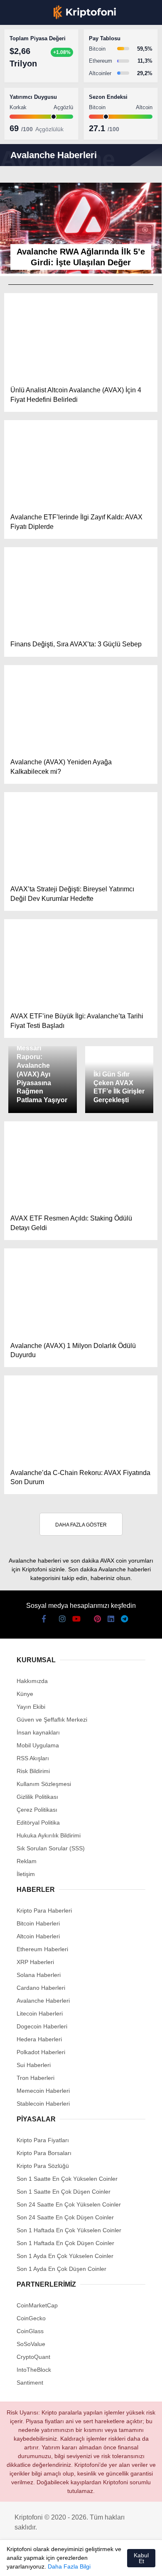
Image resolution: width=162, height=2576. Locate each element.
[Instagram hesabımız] (44, 2563)
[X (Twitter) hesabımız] (30, 2563)
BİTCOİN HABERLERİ (40, 85)
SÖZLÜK (23, 136)
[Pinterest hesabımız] (86, 2563)
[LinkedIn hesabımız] (100, 2563)
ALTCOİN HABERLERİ (40, 102)
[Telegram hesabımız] (114, 2563)
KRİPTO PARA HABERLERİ (47, 68)
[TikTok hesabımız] (72, 2563)
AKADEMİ (25, 119)
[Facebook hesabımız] (16, 2563)
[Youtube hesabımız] (58, 2563)
